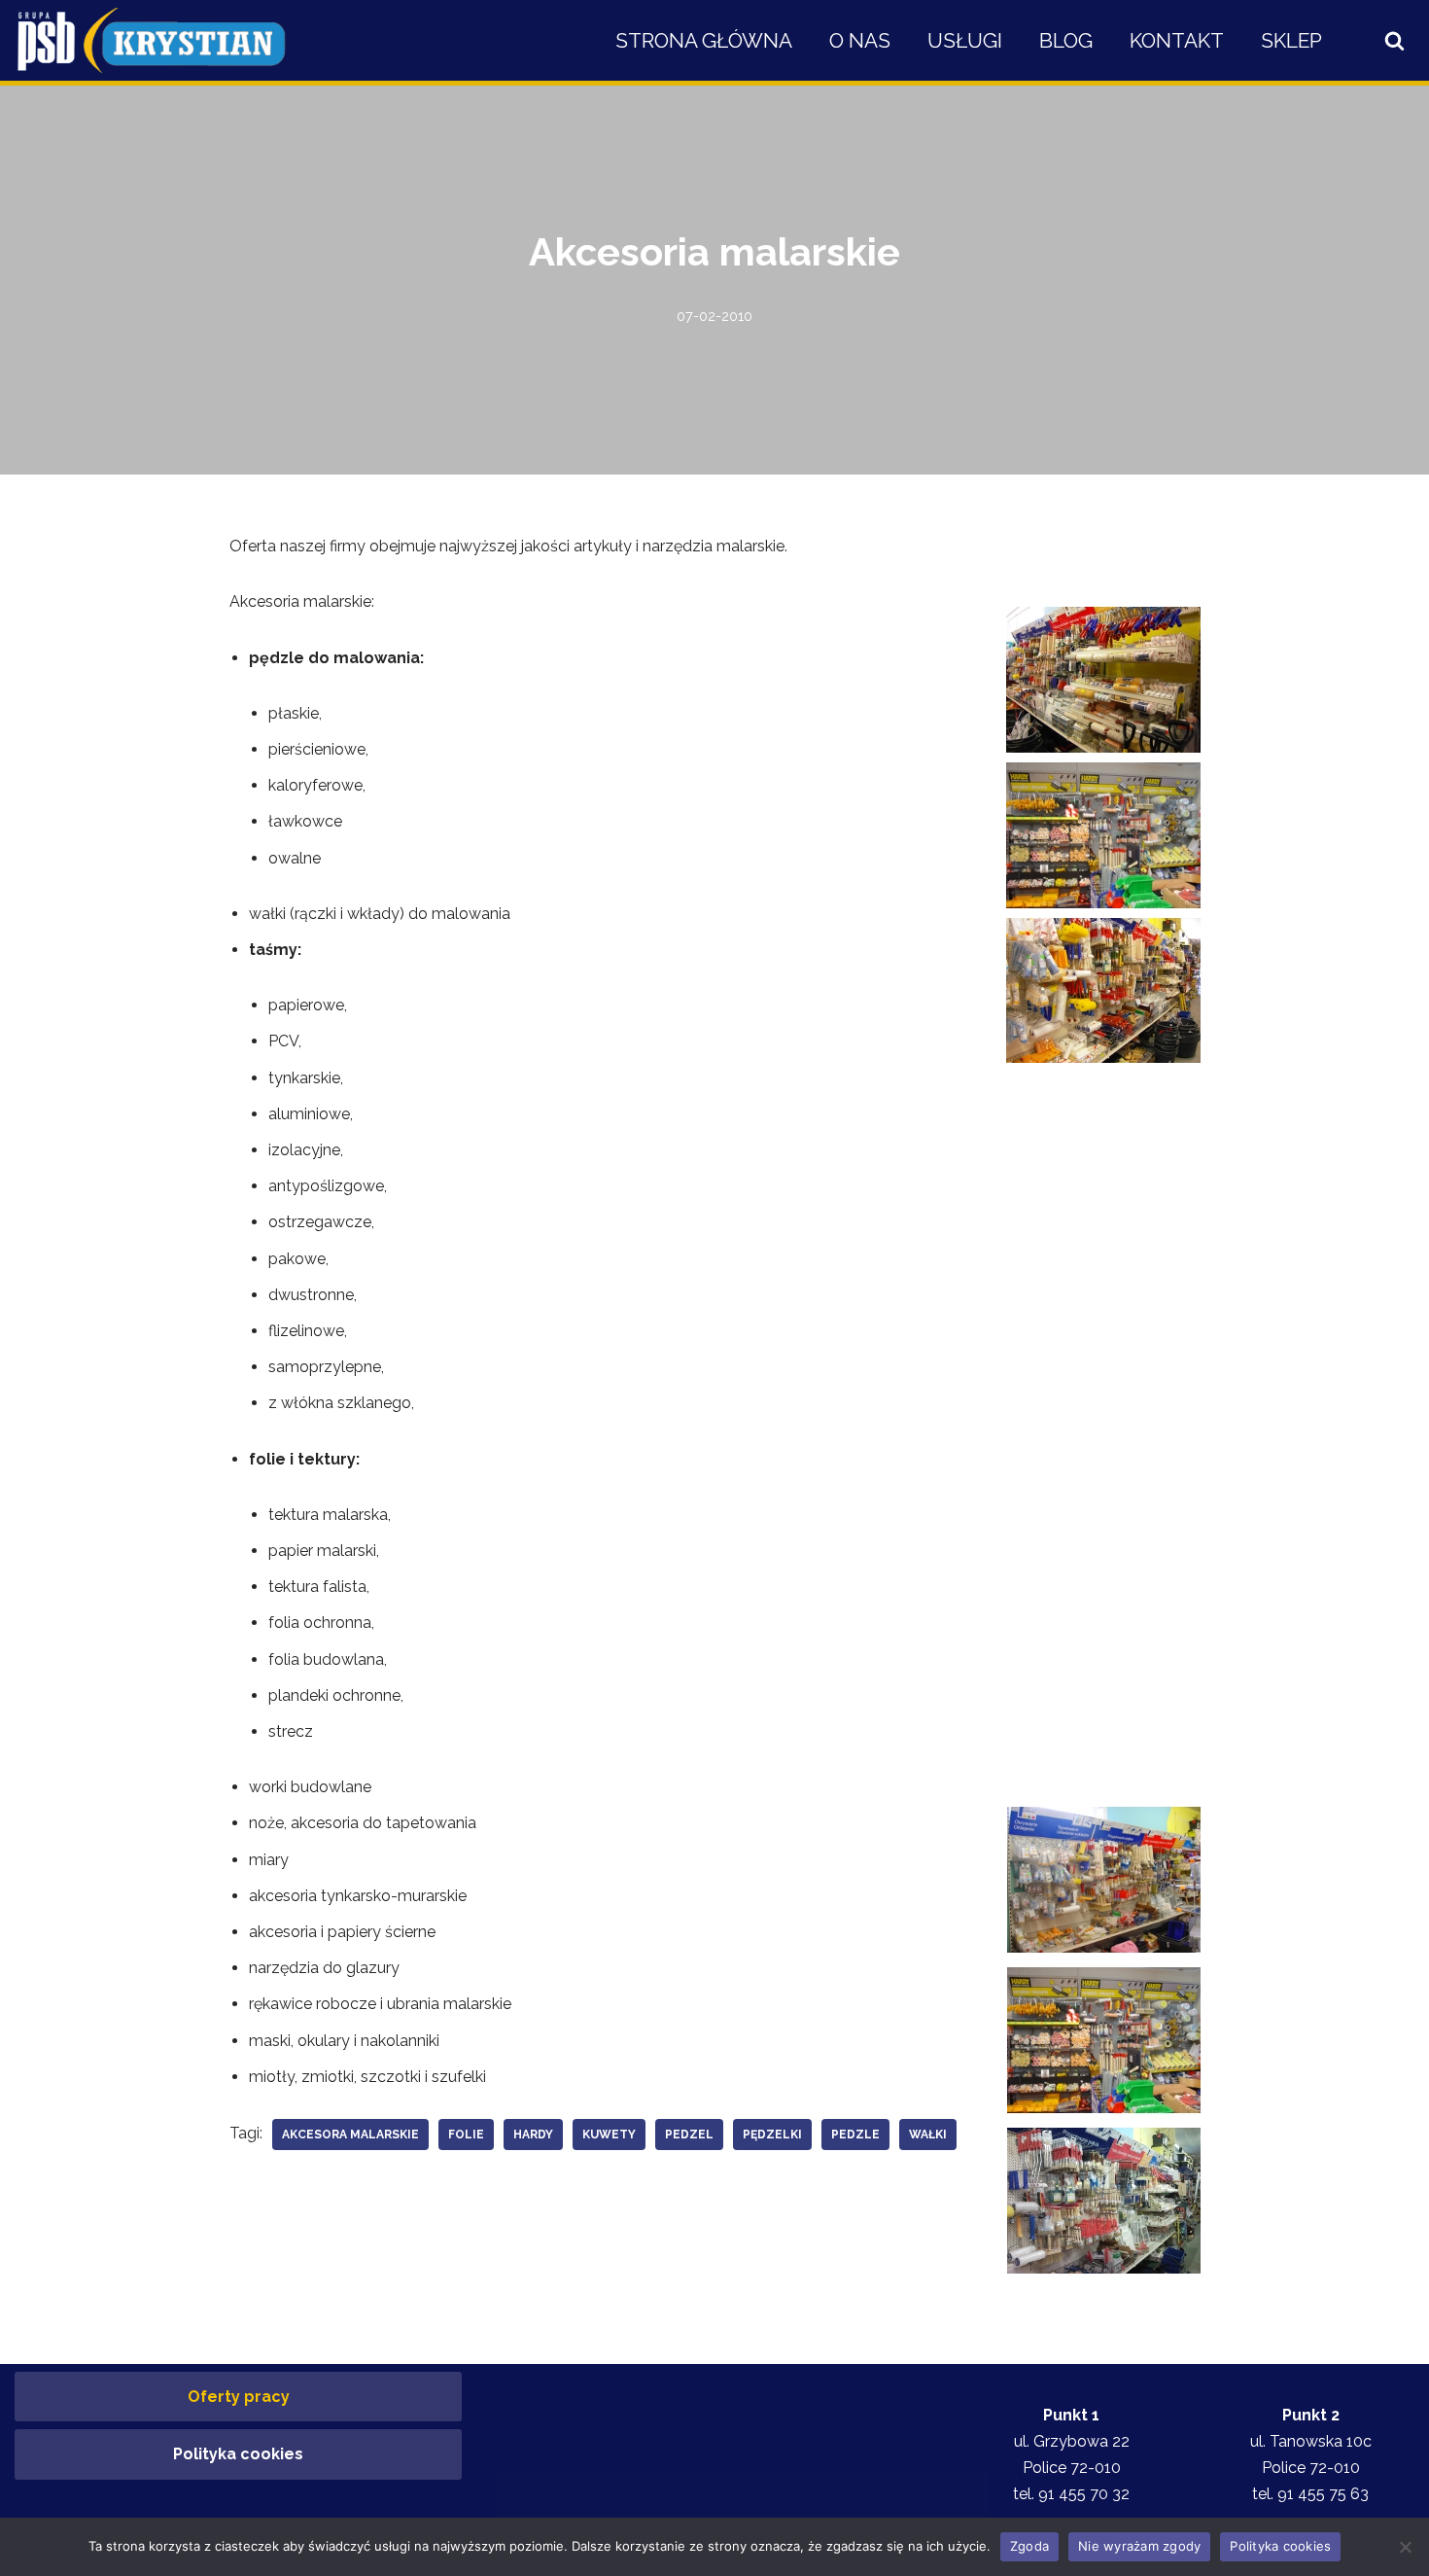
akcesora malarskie (350, 2135)
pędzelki (772, 2135)
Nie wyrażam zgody (1139, 2546)
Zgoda (1029, 2546)
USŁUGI (965, 40)
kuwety (609, 2135)
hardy (533, 2135)
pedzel (689, 2135)
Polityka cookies (238, 2454)
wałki (928, 2135)
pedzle (855, 2135)
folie (466, 2135)
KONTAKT (1177, 40)
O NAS (860, 40)
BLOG (1066, 40)
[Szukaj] (1394, 40)
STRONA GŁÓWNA (704, 40)
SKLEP (1291, 40)
